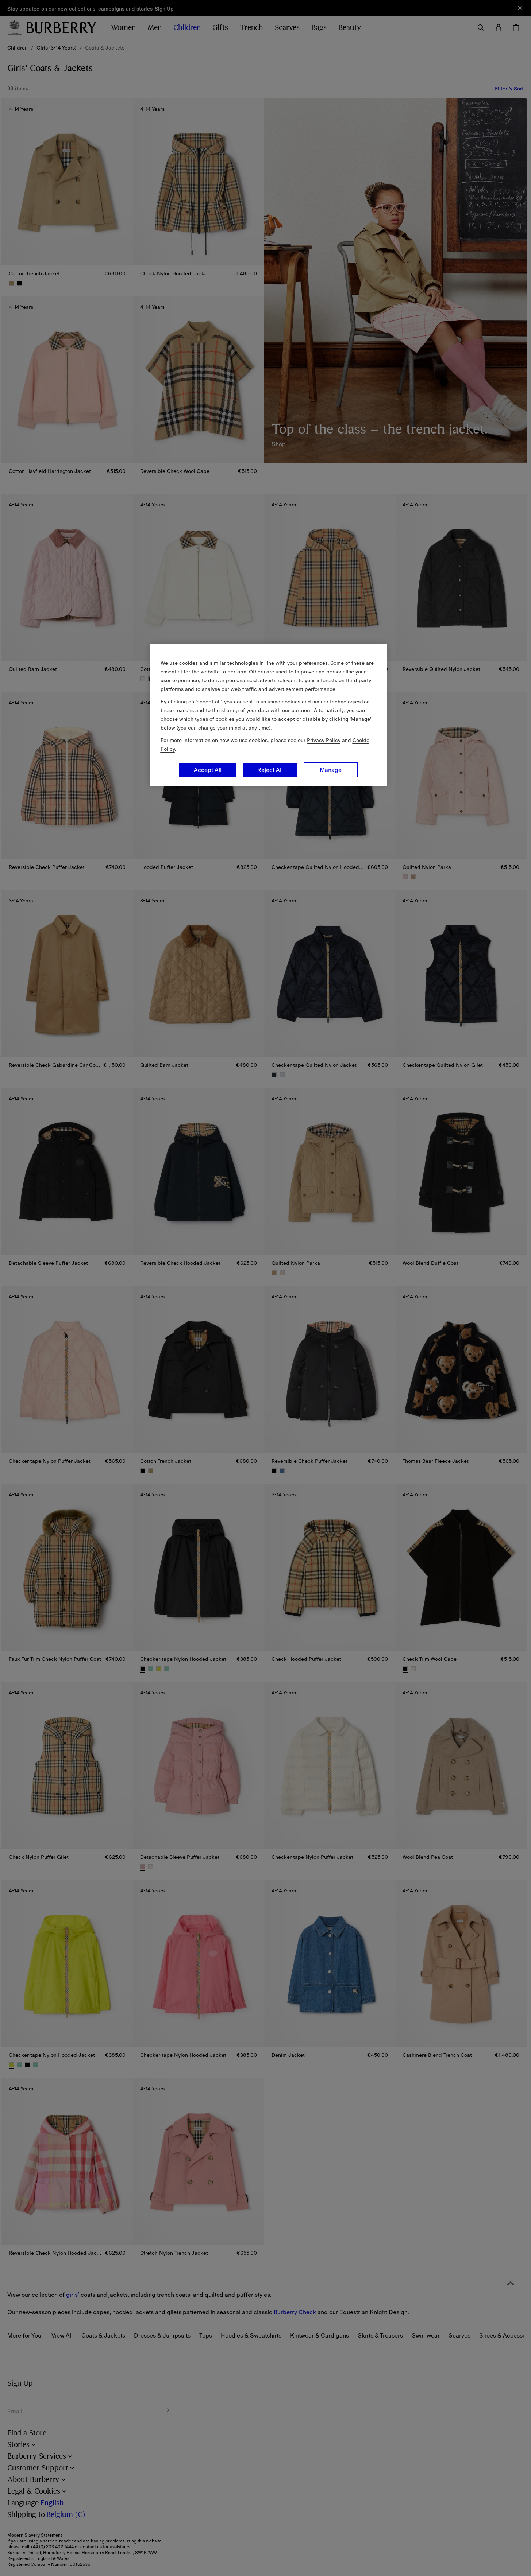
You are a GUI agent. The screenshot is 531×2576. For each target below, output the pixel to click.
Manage (331, 770)
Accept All (208, 770)
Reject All (270, 770)
